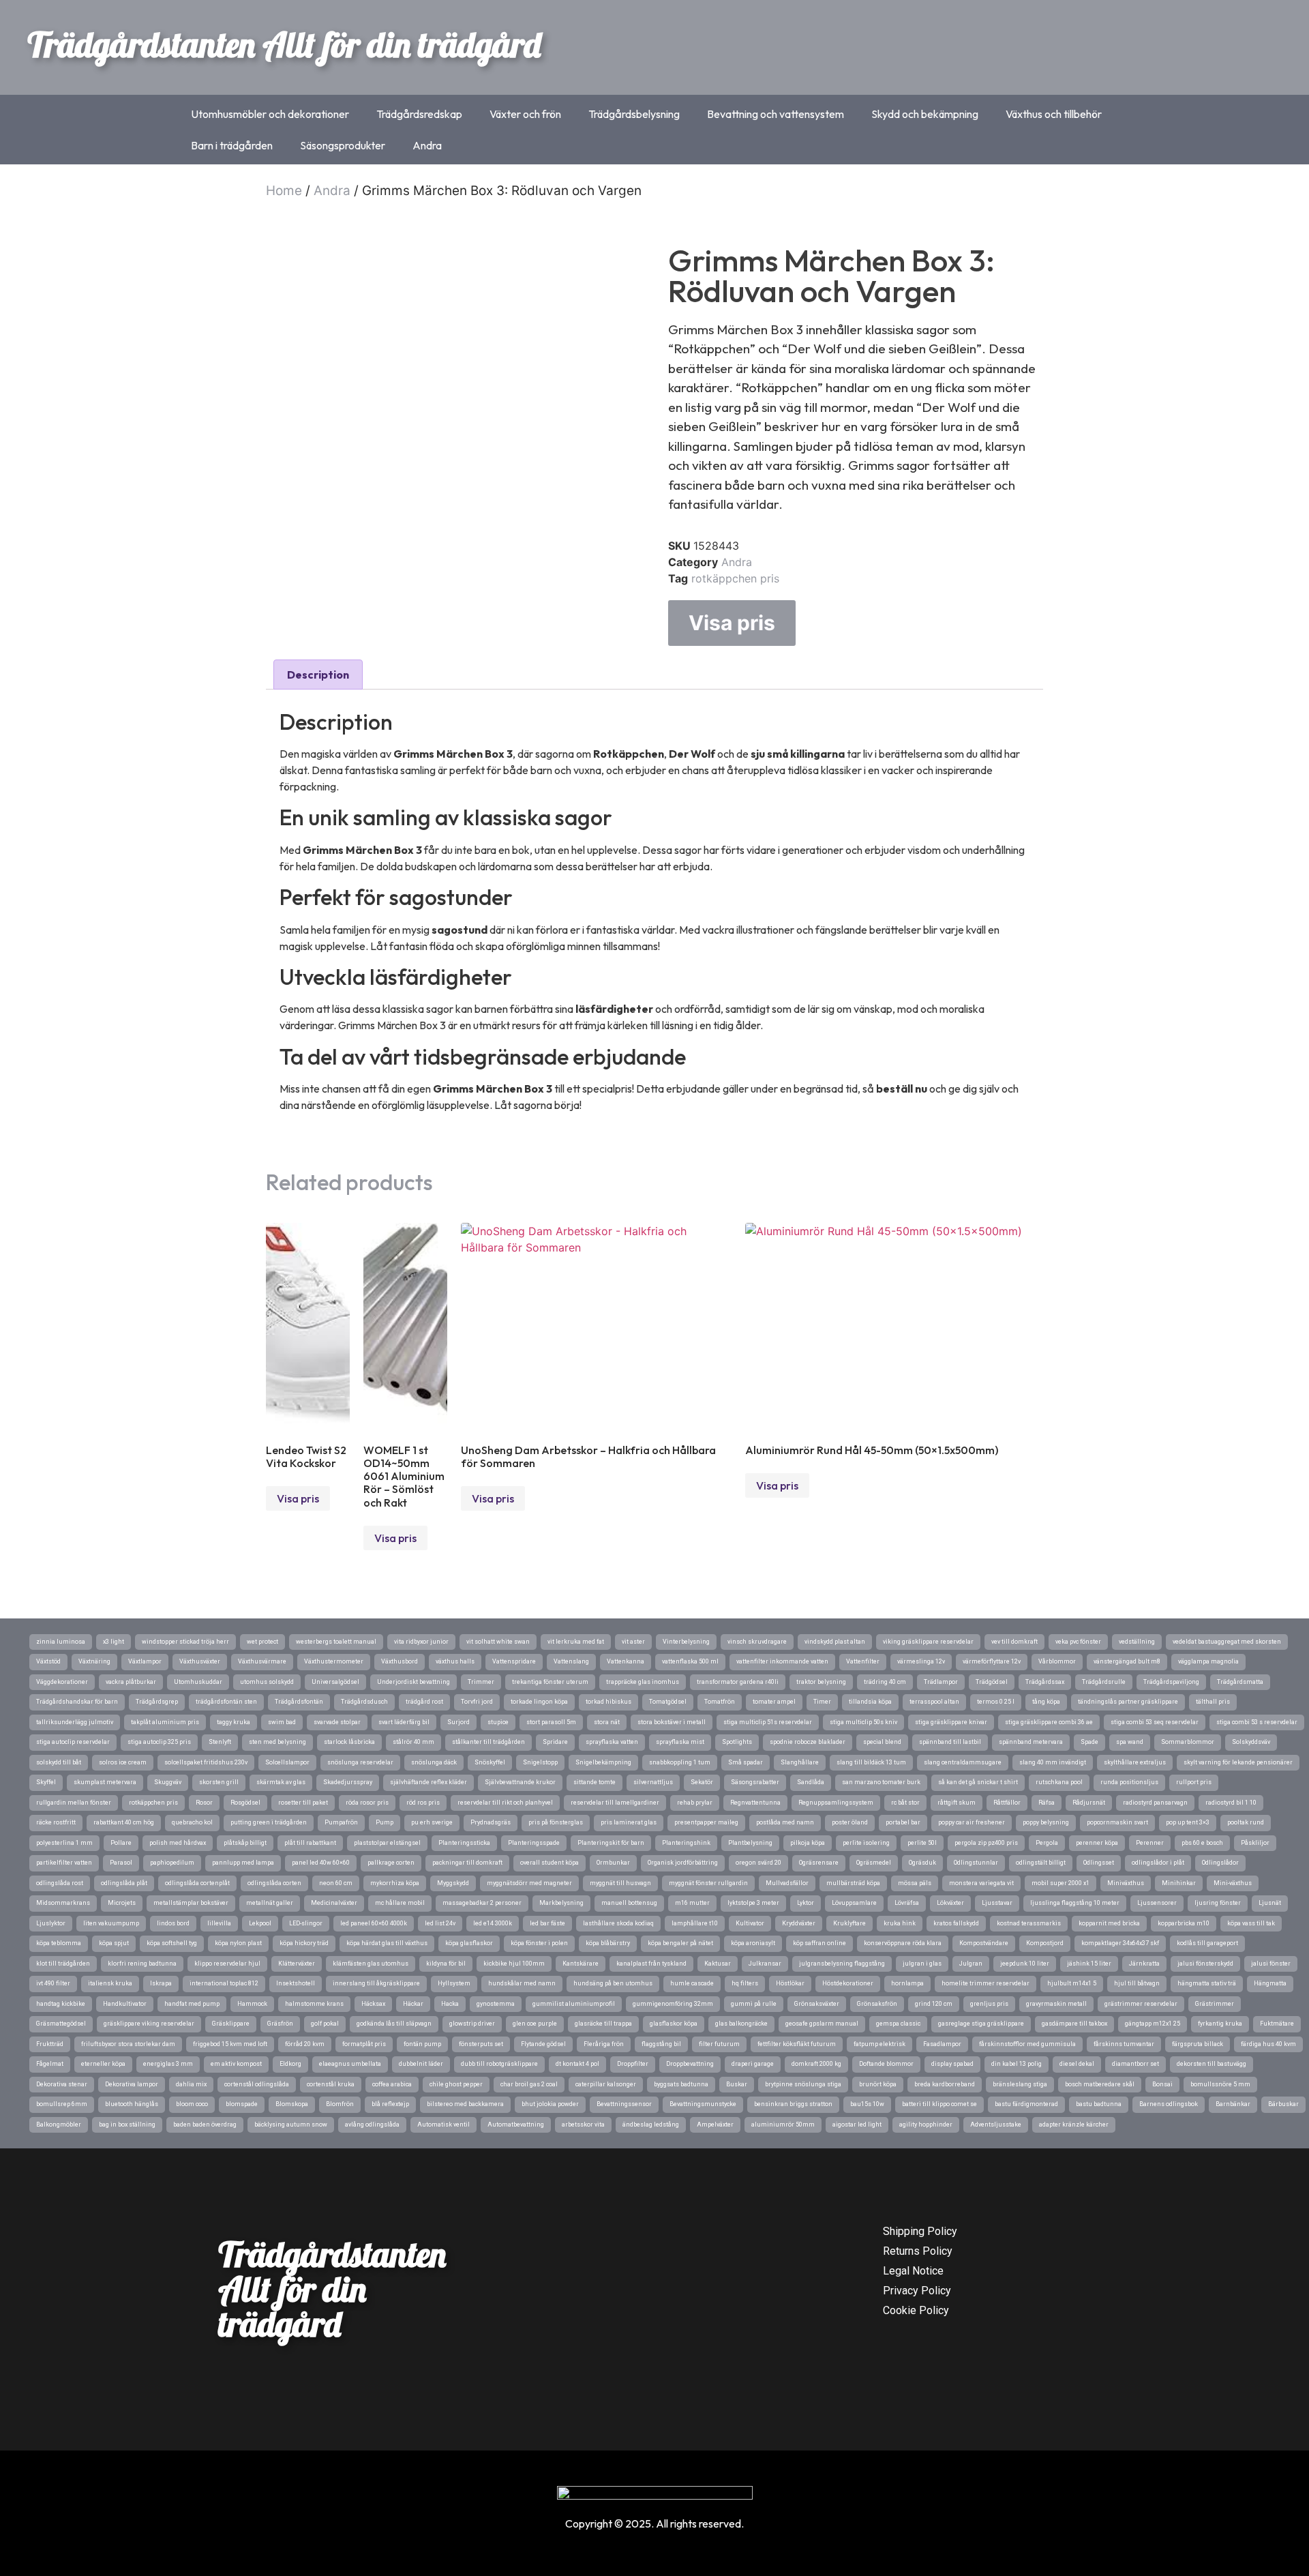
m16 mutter (692, 1903)
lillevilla (219, 1923)
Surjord (458, 1722)
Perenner (1150, 1843)
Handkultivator (125, 2004)
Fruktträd (50, 2044)
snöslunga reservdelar (360, 1762)
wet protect (262, 1642)
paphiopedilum (172, 1863)
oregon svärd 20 (758, 1863)
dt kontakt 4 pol (577, 2064)
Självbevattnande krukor (520, 1782)
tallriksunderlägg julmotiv (75, 1722)
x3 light (114, 1642)
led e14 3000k (493, 1923)
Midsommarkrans (63, 1903)
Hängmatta (1270, 1983)
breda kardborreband (945, 2084)
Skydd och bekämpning (925, 114)
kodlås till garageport (1207, 1943)
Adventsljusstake (996, 2125)
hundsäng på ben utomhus (613, 1983)
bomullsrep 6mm (62, 2104)
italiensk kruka (110, 1983)
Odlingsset (1099, 1863)
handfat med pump (192, 2004)
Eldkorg (290, 2064)
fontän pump (422, 2044)
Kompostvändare (984, 1943)
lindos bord (173, 1923)
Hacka (450, 2004)
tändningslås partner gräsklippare (1128, 1702)
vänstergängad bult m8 (1127, 1661)
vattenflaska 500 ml (690, 1661)
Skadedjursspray (348, 1782)
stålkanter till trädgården (488, 1742)
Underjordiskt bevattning (413, 1682)
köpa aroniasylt (753, 1943)
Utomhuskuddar (198, 1682)
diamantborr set (1135, 2064)
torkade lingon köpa (539, 1702)
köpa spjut (114, 1943)
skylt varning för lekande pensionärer (1238, 1762)
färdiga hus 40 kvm (1268, 2044)
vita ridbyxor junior (421, 1642)
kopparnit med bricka (1109, 1923)
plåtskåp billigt (245, 1843)
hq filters (745, 1983)
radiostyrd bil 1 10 (1231, 1803)
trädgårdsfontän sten (226, 1702)
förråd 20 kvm (305, 2044)
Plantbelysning (750, 1843)
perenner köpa (1097, 1843)
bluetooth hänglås (132, 2104)
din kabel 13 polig (1017, 2064)
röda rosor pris (367, 1803)
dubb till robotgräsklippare (499, 2064)
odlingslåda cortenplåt (197, 1883)
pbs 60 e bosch (1202, 1843)
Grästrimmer (1215, 2004)
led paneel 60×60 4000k (374, 1923)
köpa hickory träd (304, 1943)
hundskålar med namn (522, 1983)
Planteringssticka (464, 1843)
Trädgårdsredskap (419, 114)
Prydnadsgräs (491, 1822)
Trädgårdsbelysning (634, 114)
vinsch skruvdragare (757, 1642)
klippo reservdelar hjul (227, 1964)
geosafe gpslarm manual (822, 2024)
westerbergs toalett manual (336, 1642)
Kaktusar (718, 1964)
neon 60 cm (336, 1883)
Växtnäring (94, 1661)
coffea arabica (392, 2084)
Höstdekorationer (848, 1983)
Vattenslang (571, 1661)
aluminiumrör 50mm (783, 2125)
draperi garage (753, 2064)
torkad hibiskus (608, 1702)
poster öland (850, 1822)
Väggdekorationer (62, 1682)
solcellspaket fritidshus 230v (206, 1762)
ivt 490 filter (53, 1983)
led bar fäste (547, 1923)
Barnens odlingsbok (1169, 2104)
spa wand (1130, 1742)
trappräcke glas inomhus (643, 1682)
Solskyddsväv (1251, 1742)
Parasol (121, 1863)
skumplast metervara (105, 1782)
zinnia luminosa (61, 1642)
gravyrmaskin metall (1056, 2004)
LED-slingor (306, 1923)
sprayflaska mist (680, 1742)
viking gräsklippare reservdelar (928, 1642)
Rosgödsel (245, 1803)
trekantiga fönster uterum (550, 1682)
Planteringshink (686, 1843)
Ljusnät (1270, 1903)
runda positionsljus (1129, 1782)
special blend (882, 1742)
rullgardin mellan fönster (74, 1803)
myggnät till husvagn (620, 1883)
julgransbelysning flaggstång (842, 1964)
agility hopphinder (926, 2125)
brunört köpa (878, 2084)
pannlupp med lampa (243, 1863)
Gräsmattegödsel (61, 2024)
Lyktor (806, 1903)
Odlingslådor (1220, 1863)
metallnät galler (270, 1903)
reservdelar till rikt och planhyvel (505, 1803)
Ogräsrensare (819, 1863)
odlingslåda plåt (124, 1883)
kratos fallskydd (956, 1923)
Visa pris (732, 623)
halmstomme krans (314, 2004)
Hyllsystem (454, 1983)
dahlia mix (191, 2084)
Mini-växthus (1233, 1883)
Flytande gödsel (543, 2044)
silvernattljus (653, 1782)
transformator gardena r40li (738, 1682)
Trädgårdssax (1045, 1682)
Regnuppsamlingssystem (836, 1803)
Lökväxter (950, 1903)
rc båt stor (905, 1803)
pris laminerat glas (629, 1822)
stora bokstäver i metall (672, 1722)
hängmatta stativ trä (1207, 1983)
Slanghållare (800, 1762)
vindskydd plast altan (835, 1642)
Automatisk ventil (443, 2125)
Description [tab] (318, 675)
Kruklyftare (849, 1923)
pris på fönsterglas (556, 1822)
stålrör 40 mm (413, 1742)
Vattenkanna (626, 1661)
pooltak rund (1246, 1822)
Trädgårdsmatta (1240, 1682)
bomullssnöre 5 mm (1220, 2084)
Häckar (413, 2004)
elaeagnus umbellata (350, 2064)
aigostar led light (857, 2125)
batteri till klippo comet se (939, 2104)
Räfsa (1047, 1803)
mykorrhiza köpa (395, 1883)
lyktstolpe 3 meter (753, 1903)
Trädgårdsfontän (299, 1702)
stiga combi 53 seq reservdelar (1155, 1722)
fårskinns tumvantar (1124, 2044)
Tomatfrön (720, 1702)
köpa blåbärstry (608, 1943)
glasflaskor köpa (674, 2024)
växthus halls (455, 1661)
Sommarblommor (1188, 1742)
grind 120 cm (934, 2004)
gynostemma (496, 2004)
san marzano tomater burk (881, 1782)
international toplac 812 (224, 1983)
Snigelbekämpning (603, 1762)
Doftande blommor (886, 2064)
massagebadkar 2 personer (482, 1903)
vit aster (633, 1642)
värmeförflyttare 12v (992, 1661)
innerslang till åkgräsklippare (376, 1983)
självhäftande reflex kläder (428, 1782)
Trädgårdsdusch (364, 1702)
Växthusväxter (200, 1661)
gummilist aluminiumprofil (574, 2004)
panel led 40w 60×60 (321, 1863)
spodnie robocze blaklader (808, 1742)
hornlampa (907, 1983)
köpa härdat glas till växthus (387, 1943)
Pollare (121, 1843)
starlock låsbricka (349, 1742)
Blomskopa (292, 2104)
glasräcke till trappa (603, 2024)
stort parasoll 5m (551, 1722)
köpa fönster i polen (539, 1943)
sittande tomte (595, 1782)
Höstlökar (790, 1983)
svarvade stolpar (337, 1722)
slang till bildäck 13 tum (871, 1762)
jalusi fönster (1271, 1964)
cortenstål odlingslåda (257, 2084)
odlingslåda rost (60, 1883)
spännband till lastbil (950, 1742)
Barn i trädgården (232, 145)
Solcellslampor (287, 1762)
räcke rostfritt (56, 1822)
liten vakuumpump (111, 1923)
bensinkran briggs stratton (793, 2104)
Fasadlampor (942, 2044)
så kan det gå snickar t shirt (978, 1782)
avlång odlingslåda (372, 2125)
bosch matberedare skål (1100, 2084)
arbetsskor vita (583, 2125)
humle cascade (692, 1983)
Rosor (204, 1803)
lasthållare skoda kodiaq (618, 1923)
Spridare (555, 1742)
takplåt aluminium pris (165, 1722)
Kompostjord (1045, 1943)
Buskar (737, 2084)
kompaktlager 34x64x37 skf (1120, 1943)
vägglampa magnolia (1208, 1661)
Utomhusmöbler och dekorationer (270, 114)
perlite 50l (922, 1843)
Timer (822, 1702)
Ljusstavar (997, 1903)
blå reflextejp (390, 2104)
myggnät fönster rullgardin (708, 1883)
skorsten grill (219, 1782)
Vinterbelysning (686, 1642)
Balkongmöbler (59, 2125)
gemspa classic (898, 2024)
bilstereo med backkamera (465, 2104)
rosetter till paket (303, 1803)
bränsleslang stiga (1020, 2084)
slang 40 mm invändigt (1053, 1762)
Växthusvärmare (262, 1661)
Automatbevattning (516, 2125)
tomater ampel (774, 1702)
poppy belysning (1046, 1822)
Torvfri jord (477, 1702)
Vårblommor (1057, 1661)
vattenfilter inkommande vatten (782, 1661)
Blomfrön (340, 2104)
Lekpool (260, 1923)
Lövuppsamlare (854, 1903)
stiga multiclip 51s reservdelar (768, 1722)
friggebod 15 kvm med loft (230, 2044)
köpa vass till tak (1251, 1923)
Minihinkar (1179, 1883)
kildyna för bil (446, 1964)
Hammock (252, 2004)
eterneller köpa (103, 2064)
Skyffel (46, 1782)
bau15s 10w (867, 2104)
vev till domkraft (1014, 1642)
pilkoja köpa (808, 1843)
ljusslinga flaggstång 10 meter (1075, 1903)
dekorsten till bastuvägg (1212, 2064)
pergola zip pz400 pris (986, 1843)
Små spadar (746, 1762)
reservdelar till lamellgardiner (615, 1803)
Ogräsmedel (874, 1863)
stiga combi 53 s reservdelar (1257, 1722)
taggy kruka (234, 1722)
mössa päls (915, 1883)
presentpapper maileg (706, 1822)
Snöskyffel (490, 1762)
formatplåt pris (364, 2044)
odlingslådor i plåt (1158, 1863)
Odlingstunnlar (976, 1863)
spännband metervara (1031, 1742)
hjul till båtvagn (1137, 1983)
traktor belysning (821, 1682)
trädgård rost (424, 1702)
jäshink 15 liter (1089, 1964)
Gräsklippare (231, 2024)
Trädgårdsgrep (157, 1702)
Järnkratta (1144, 1964)
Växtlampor (145, 1661)
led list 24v (440, 1923)
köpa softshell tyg (172, 1943)
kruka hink (900, 1923)
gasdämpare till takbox (1074, 2024)
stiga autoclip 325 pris (159, 1742)
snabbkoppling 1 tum (680, 1762)
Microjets (122, 1903)
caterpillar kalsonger (606, 2084)
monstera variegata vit (981, 1883)
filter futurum (719, 2044)
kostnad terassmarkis (1029, 1923)
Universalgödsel (335, 1682)
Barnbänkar (1233, 2104)
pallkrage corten (391, 1863)
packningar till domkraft (467, 1863)
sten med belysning (277, 1742)
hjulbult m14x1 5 (1072, 1983)
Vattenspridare (514, 1661)
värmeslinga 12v (921, 1661)
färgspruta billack (1198, 2044)
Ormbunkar (613, 1863)
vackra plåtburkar (131, 1682)
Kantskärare (581, 1964)
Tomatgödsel (668, 1702)
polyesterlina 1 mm (64, 1843)
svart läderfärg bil (404, 1722)
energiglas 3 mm (168, 2064)
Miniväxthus (1126, 1883)
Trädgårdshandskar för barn (77, 1702)
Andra (427, 145)
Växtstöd (48, 1661)
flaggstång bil (661, 2044)
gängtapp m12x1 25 (1153, 2024)
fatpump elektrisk (879, 2044)
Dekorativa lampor (132, 2084)
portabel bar (903, 1822)
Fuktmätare (1277, 2024)
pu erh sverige (432, 1822)
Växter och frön (525, 114)
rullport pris (1194, 1782)
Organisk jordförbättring (683, 1863)
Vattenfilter (863, 1661)
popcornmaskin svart (1117, 1822)
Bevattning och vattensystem (776, 114)
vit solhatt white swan (498, 1642)
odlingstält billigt (1041, 1863)
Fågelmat (50, 2064)
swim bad (282, 1722)
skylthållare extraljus (1135, 1762)
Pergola (1047, 1843)
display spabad (952, 2064)
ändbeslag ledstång (651, 2125)
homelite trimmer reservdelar (985, 1983)
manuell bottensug (629, 1903)
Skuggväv (168, 1782)
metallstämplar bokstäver (191, 1903)
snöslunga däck (434, 1762)
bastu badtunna (1099, 2104)
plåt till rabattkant (310, 1843)
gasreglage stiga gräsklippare (981, 2024)
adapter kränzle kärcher (1074, 2125)
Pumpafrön (341, 1822)
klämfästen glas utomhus (371, 1964)
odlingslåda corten (274, 1883)
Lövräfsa (907, 1903)
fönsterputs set (481, 2044)
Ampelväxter (715, 2125)
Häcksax (373, 2004)
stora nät (607, 1722)
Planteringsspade (534, 1843)
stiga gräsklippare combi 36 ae (1049, 1722)
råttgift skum (957, 1803)
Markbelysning (561, 1903)
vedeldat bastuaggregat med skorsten (1227, 1642)
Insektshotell (296, 1983)
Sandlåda (811, 1782)
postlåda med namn (785, 1822)
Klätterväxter (297, 1964)
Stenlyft (220, 1742)
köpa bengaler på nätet (680, 1943)
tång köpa (1046, 1702)
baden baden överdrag (205, 2125)
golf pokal (325, 2024)
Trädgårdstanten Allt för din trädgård (284, 44)
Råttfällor (1007, 1803)
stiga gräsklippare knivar (951, 1722)
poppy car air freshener (972, 1822)
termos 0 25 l (996, 1702)
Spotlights (737, 1742)
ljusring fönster (1218, 1903)
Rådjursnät (1089, 1803)
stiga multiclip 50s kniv (863, 1722)
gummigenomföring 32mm (673, 2004)
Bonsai (1162, 2084)
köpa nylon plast (238, 1943)
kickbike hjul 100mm (514, 1964)
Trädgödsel (992, 1682)
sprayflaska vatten (612, 1742)
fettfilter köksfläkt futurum (797, 2044)
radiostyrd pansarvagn (1155, 1803)
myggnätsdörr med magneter (529, 1883)
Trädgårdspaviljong (1171, 1682)
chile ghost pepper (456, 2084)
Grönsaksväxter (817, 2004)
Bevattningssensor (624, 2104)
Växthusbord (400, 1661)
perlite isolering (866, 1843)
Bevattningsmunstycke (703, 2104)
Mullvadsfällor (787, 1883)
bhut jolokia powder (550, 2104)
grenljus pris (989, 2004)
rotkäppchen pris (735, 578)
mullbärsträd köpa (853, 1883)
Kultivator (750, 1923)
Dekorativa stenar (62, 2084)
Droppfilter (633, 2064)
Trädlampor (941, 1682)
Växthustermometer (334, 1661)
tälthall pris (1213, 1702)
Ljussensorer (1157, 1903)
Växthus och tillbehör (1054, 114)
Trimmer (481, 1682)
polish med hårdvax (178, 1843)
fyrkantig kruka (1220, 2024)
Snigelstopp (540, 1762)
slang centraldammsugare (963, 1762)
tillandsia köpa (870, 1702)
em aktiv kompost (236, 2064)
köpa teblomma (59, 1943)
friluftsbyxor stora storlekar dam (128, 2044)
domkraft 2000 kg (816, 2064)
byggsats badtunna (681, 2084)
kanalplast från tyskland (651, 1964)
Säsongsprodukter (343, 145)
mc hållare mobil (400, 1903)
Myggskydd (453, 1883)
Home (284, 191)
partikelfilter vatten (64, 1863)
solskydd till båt (59, 1762)
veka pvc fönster (1078, 1642)
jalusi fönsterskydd (1205, 1964)
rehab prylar (695, 1803)
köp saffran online (819, 1943)
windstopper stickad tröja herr (185, 1642)
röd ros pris (423, 1803)
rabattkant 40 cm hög (124, 1822)
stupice (498, 1722)
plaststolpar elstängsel (387, 1843)
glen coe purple (535, 2024)
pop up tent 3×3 (1188, 1822)
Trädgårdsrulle (1104, 1682)
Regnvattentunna (755, 1803)
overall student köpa (550, 1863)
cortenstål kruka (331, 2084)
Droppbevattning (690, 2064)
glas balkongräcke (741, 2024)
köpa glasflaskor (469, 1943)
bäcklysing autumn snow (291, 2125)
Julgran (971, 1964)
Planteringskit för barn (611, 1843)
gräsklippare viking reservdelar (149, 2024)
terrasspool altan (934, 1702)
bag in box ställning (127, 2125)
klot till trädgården (63, 1964)
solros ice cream (123, 1762)
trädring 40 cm (885, 1682)
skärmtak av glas (281, 1782)
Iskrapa (161, 1983)
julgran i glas (922, 1964)
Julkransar (765, 1964)
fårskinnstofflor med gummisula (1027, 2044)
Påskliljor (1255, 1843)
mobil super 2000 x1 (1060, 1883)
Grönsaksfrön (877, 2004)
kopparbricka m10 (1184, 1923)
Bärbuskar (1283, 2104)
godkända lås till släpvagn (394, 2024)
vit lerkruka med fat (576, 1642)
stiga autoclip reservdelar (73, 1742)
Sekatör (702, 1782)
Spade (1089, 1742)
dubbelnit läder (421, 2064)
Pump (385, 1822)
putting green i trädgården (269, 1822)
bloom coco (192, 2104)
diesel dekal (1077, 2064)
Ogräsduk (922, 1863)
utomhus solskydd (267, 1682)
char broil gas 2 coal (529, 2084)
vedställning (1137, 1642)
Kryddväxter (799, 1923)
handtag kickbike (61, 2004)
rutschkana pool (1059, 1782)
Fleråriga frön (604, 2044)
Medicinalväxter (334, 1903)
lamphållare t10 (695, 1923)
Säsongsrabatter (755, 1782)
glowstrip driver (472, 2024)
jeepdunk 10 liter (1025, 1964)
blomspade (242, 2104)
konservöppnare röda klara (903, 1943)
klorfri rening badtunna (142, 1964)
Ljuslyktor (51, 1923)
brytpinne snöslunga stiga (803, 2084)
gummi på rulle (754, 2004)
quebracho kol (192, 1822)
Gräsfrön (280, 2024)
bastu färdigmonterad (1026, 2104)
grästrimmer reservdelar (1141, 2004)
